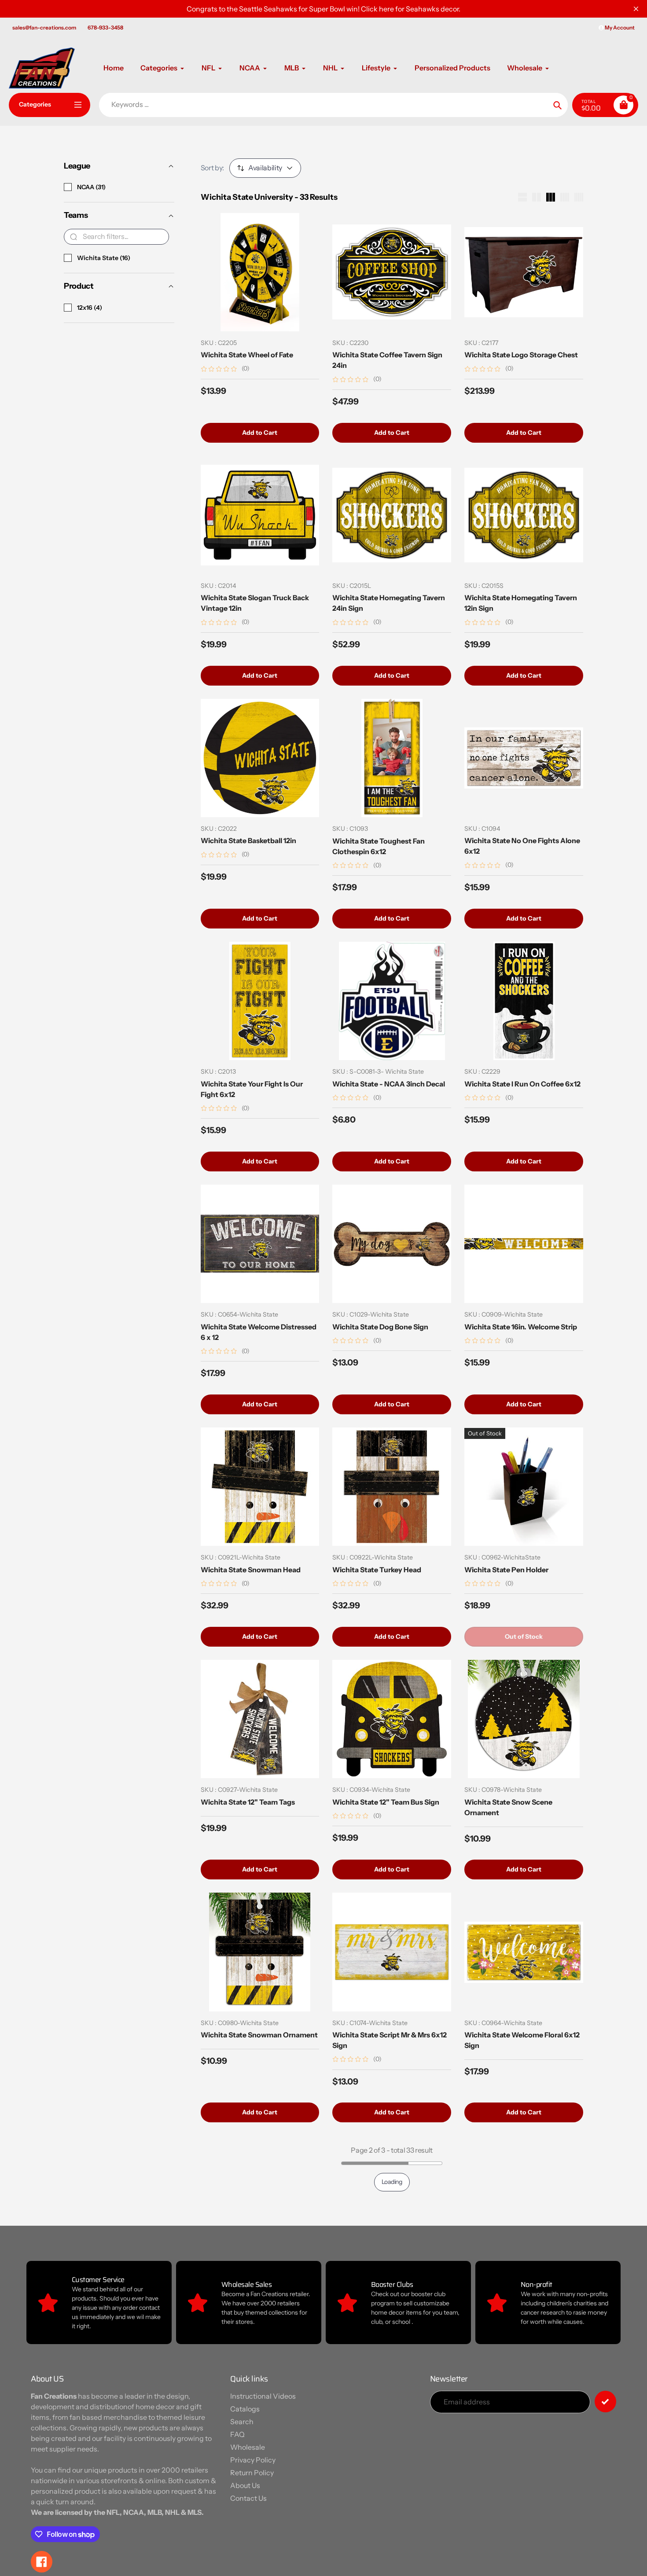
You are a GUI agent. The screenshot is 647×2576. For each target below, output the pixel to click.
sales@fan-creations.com (44, 28)
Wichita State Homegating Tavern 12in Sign (521, 603)
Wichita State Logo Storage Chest (521, 355)
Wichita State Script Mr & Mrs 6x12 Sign (390, 2050)
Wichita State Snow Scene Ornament (508, 1807)
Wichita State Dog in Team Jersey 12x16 (388, 2526)
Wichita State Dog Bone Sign (380, 1327)
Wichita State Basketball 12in (248, 840)
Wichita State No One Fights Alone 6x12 (522, 846)
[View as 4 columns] (565, 197)
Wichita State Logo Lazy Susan (516, 2521)
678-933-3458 (105, 28)
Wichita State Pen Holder (506, 1570)
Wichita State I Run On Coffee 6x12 (522, 1084)
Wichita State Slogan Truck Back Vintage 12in (255, 603)
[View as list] (522, 197)
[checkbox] (68, 187)
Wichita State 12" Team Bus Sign (386, 1802)
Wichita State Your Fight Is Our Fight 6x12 (252, 1089)
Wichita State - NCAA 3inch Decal (389, 1084)
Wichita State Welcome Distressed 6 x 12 (259, 1332)
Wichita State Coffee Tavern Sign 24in (387, 360)
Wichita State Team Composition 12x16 (388, 2293)
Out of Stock (524, 1637)
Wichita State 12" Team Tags (248, 1802)
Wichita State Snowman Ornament (259, 2045)
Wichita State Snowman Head (251, 1570)
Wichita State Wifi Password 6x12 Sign (256, 2293)
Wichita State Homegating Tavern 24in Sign (389, 603)
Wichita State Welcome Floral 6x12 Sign (522, 2050)
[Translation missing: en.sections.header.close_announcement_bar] (636, 9)
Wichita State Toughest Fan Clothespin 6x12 (379, 846)
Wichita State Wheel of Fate (247, 355)
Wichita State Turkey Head (377, 1570)
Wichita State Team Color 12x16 (253, 2521)
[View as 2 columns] (537, 197)
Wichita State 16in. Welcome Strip (521, 1327)
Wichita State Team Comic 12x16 (518, 2288)
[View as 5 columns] (579, 197)
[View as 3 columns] (551, 197)
